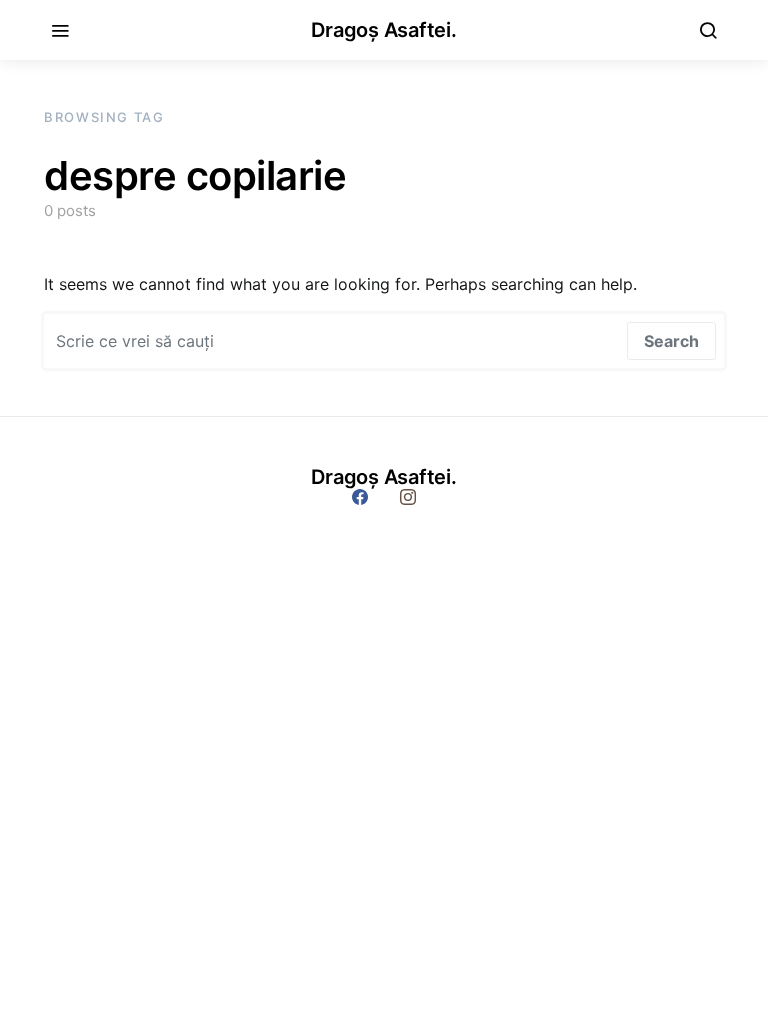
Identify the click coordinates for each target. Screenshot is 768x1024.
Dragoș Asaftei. (383, 30)
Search (671, 341)
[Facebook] (360, 497)
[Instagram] (408, 497)
